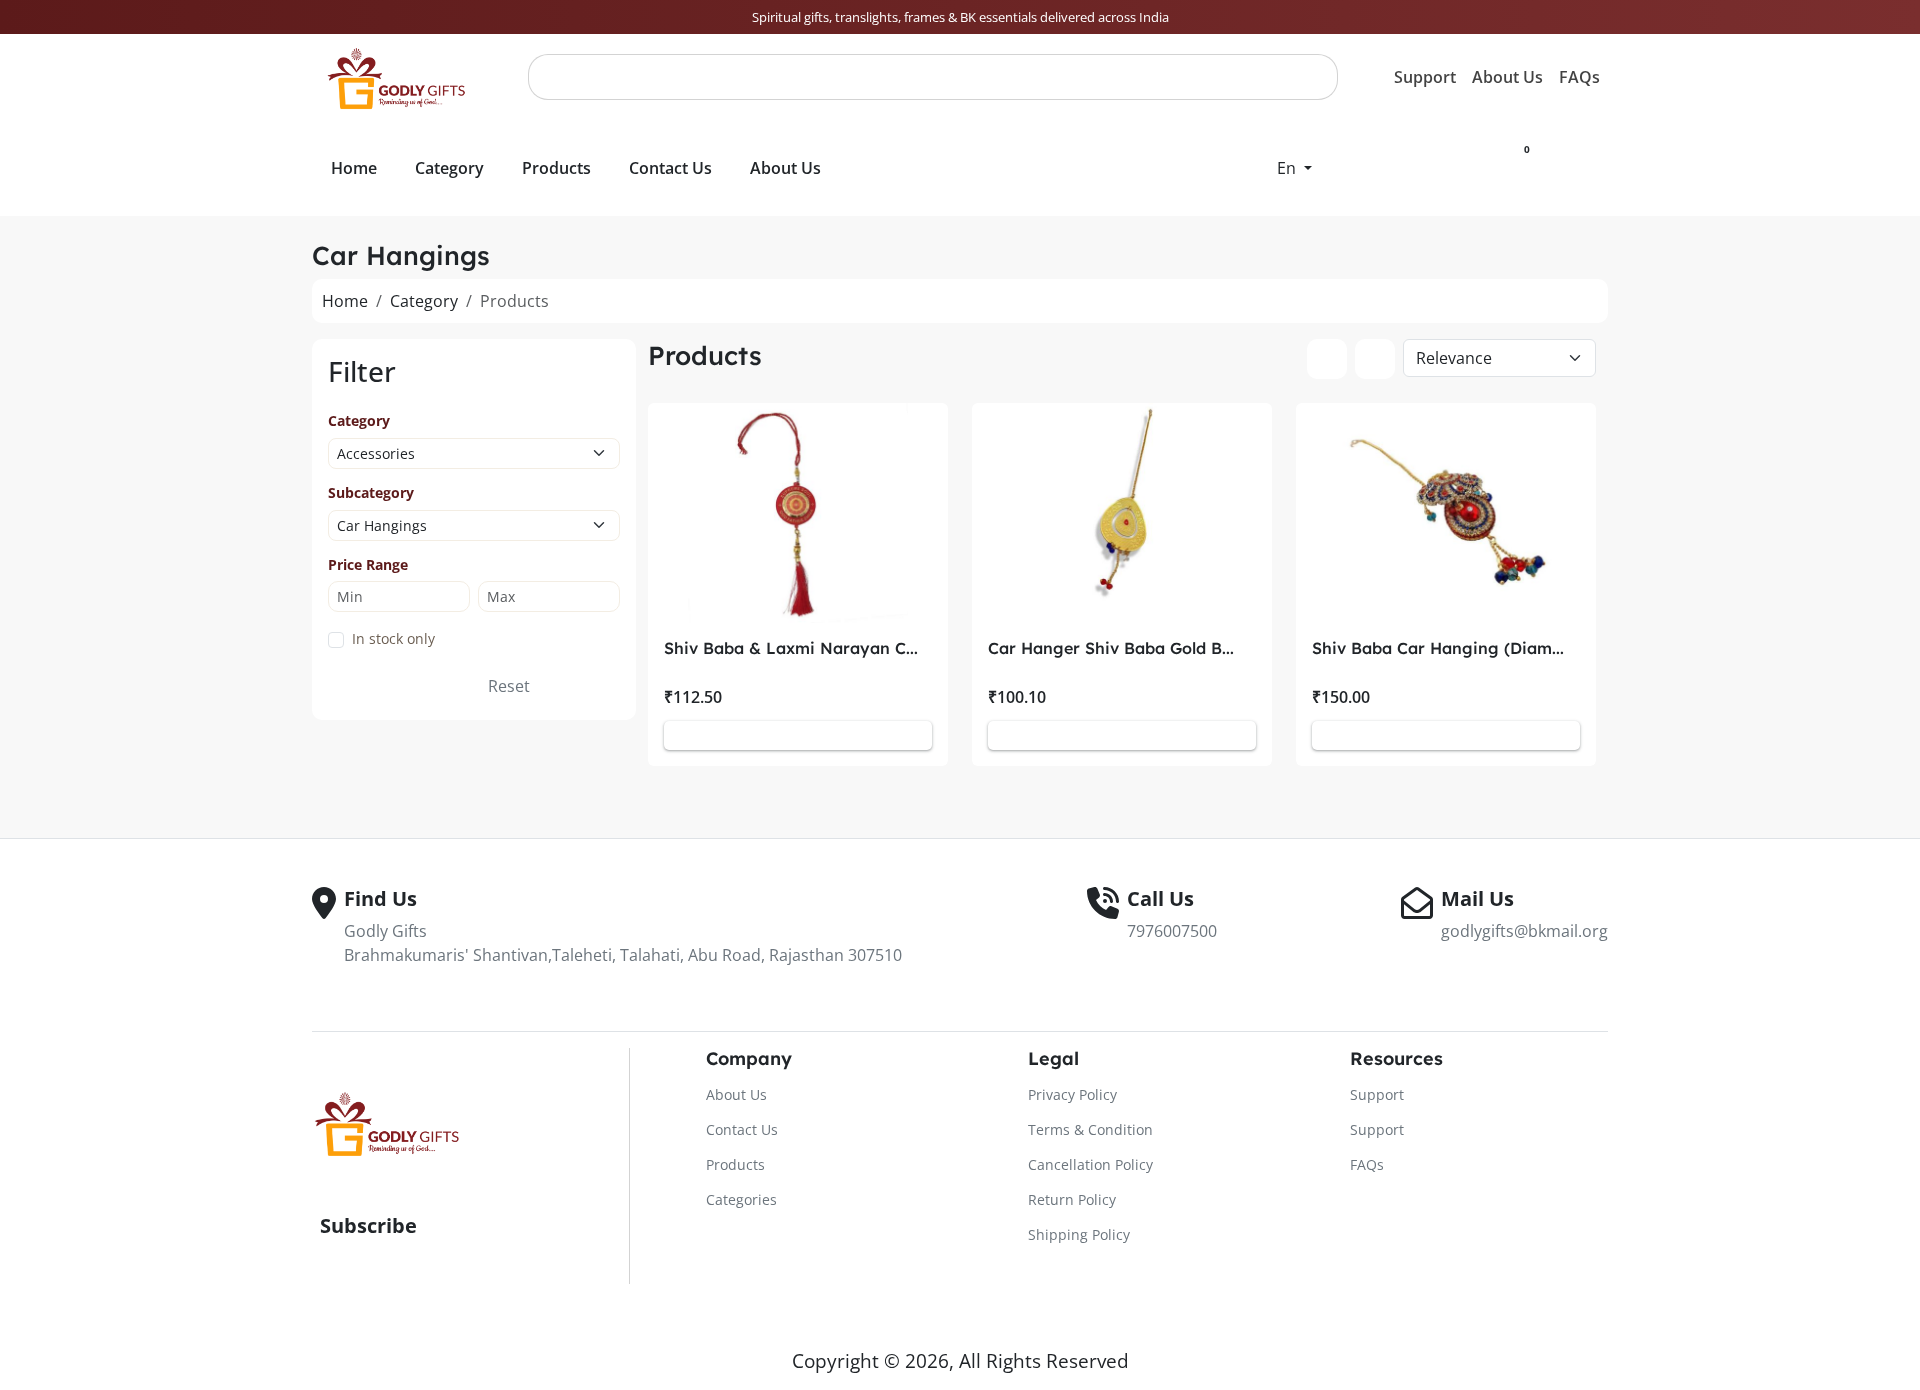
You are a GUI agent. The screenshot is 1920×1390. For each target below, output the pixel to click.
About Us (1507, 77)
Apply (431, 686)
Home (345, 301)
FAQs (1579, 77)
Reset (509, 686)
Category (424, 301)
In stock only (393, 638)
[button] (1294, 168)
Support (1425, 77)
